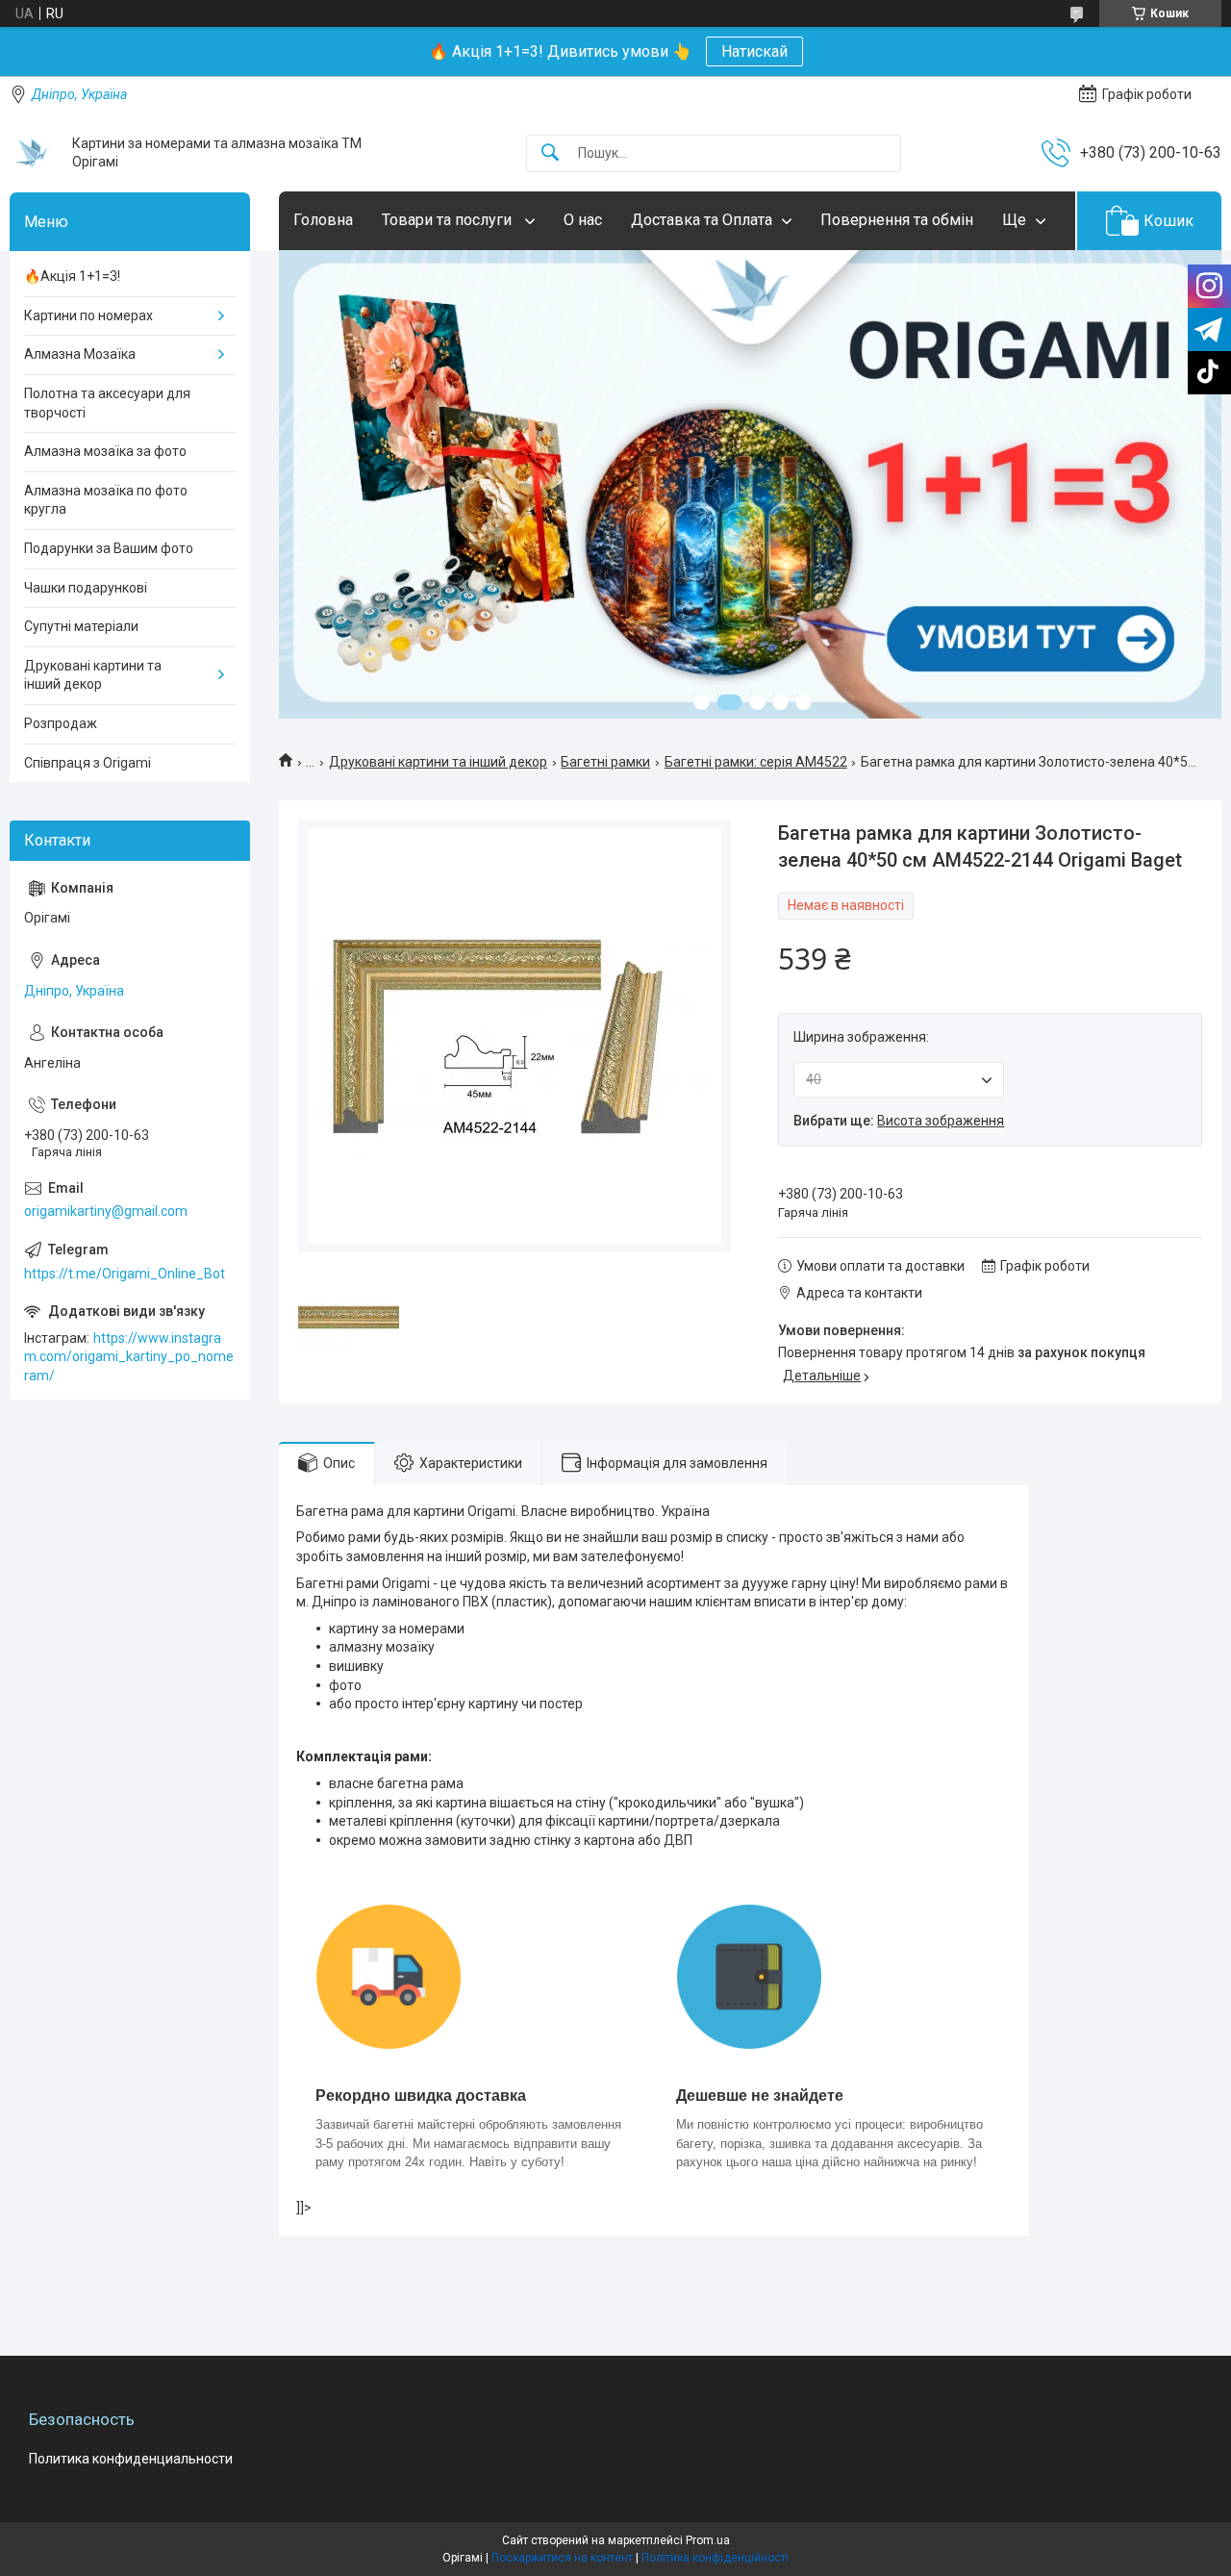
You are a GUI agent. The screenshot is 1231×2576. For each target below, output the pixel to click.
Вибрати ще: (899, 1121)
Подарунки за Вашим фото (109, 548)
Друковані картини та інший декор (438, 762)
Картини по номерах (88, 316)
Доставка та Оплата (702, 220)
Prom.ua (708, 2540)
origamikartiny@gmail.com (106, 1211)
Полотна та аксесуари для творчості (107, 403)
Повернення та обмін (897, 220)
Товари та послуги (449, 220)
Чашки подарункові (86, 588)
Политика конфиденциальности (131, 2459)
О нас (583, 220)
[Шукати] (550, 153)
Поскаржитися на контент (562, 2558)
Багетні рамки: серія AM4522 (756, 762)
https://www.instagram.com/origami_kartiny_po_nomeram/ (129, 1357)
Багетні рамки (605, 762)
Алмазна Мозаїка (80, 354)
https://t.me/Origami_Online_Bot (125, 1274)
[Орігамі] (34, 153)
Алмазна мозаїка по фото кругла (106, 500)
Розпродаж (61, 723)
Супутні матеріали (81, 626)
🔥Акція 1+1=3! (72, 276)
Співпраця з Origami (88, 763)
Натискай (754, 51)
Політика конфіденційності (715, 2558)
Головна (323, 220)
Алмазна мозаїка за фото (105, 451)
